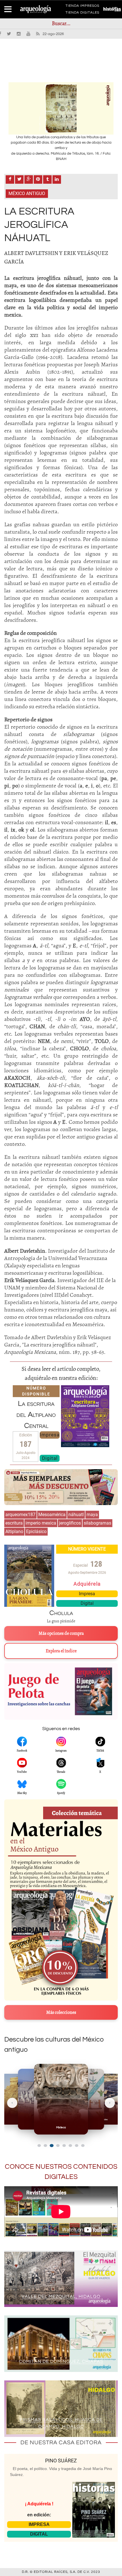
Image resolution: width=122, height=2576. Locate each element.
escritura (14, 1523)
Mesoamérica (52, 1515)
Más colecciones (61, 2012)
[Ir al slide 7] (77, 2146)
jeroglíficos (70, 1523)
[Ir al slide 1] (39, 2146)
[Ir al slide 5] (64, 2146)
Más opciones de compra (61, 1633)
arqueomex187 (20, 1515)
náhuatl (76, 1515)
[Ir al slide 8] (83, 2146)
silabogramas (97, 1523)
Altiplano (14, 1531)
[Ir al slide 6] (70, 2146)
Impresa (50, 1435)
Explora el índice (61, 1651)
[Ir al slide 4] (58, 2145)
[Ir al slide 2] (45, 2146)
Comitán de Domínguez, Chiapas (61, 2361)
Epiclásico (36, 1531)
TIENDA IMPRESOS (82, 7)
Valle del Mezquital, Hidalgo (61, 2296)
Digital (50, 1458)
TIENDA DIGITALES (82, 14)
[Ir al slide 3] (52, 2146)
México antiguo (27, 193)
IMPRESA (39, 2524)
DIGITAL (39, 2534)
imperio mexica (41, 1523)
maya (92, 1515)
